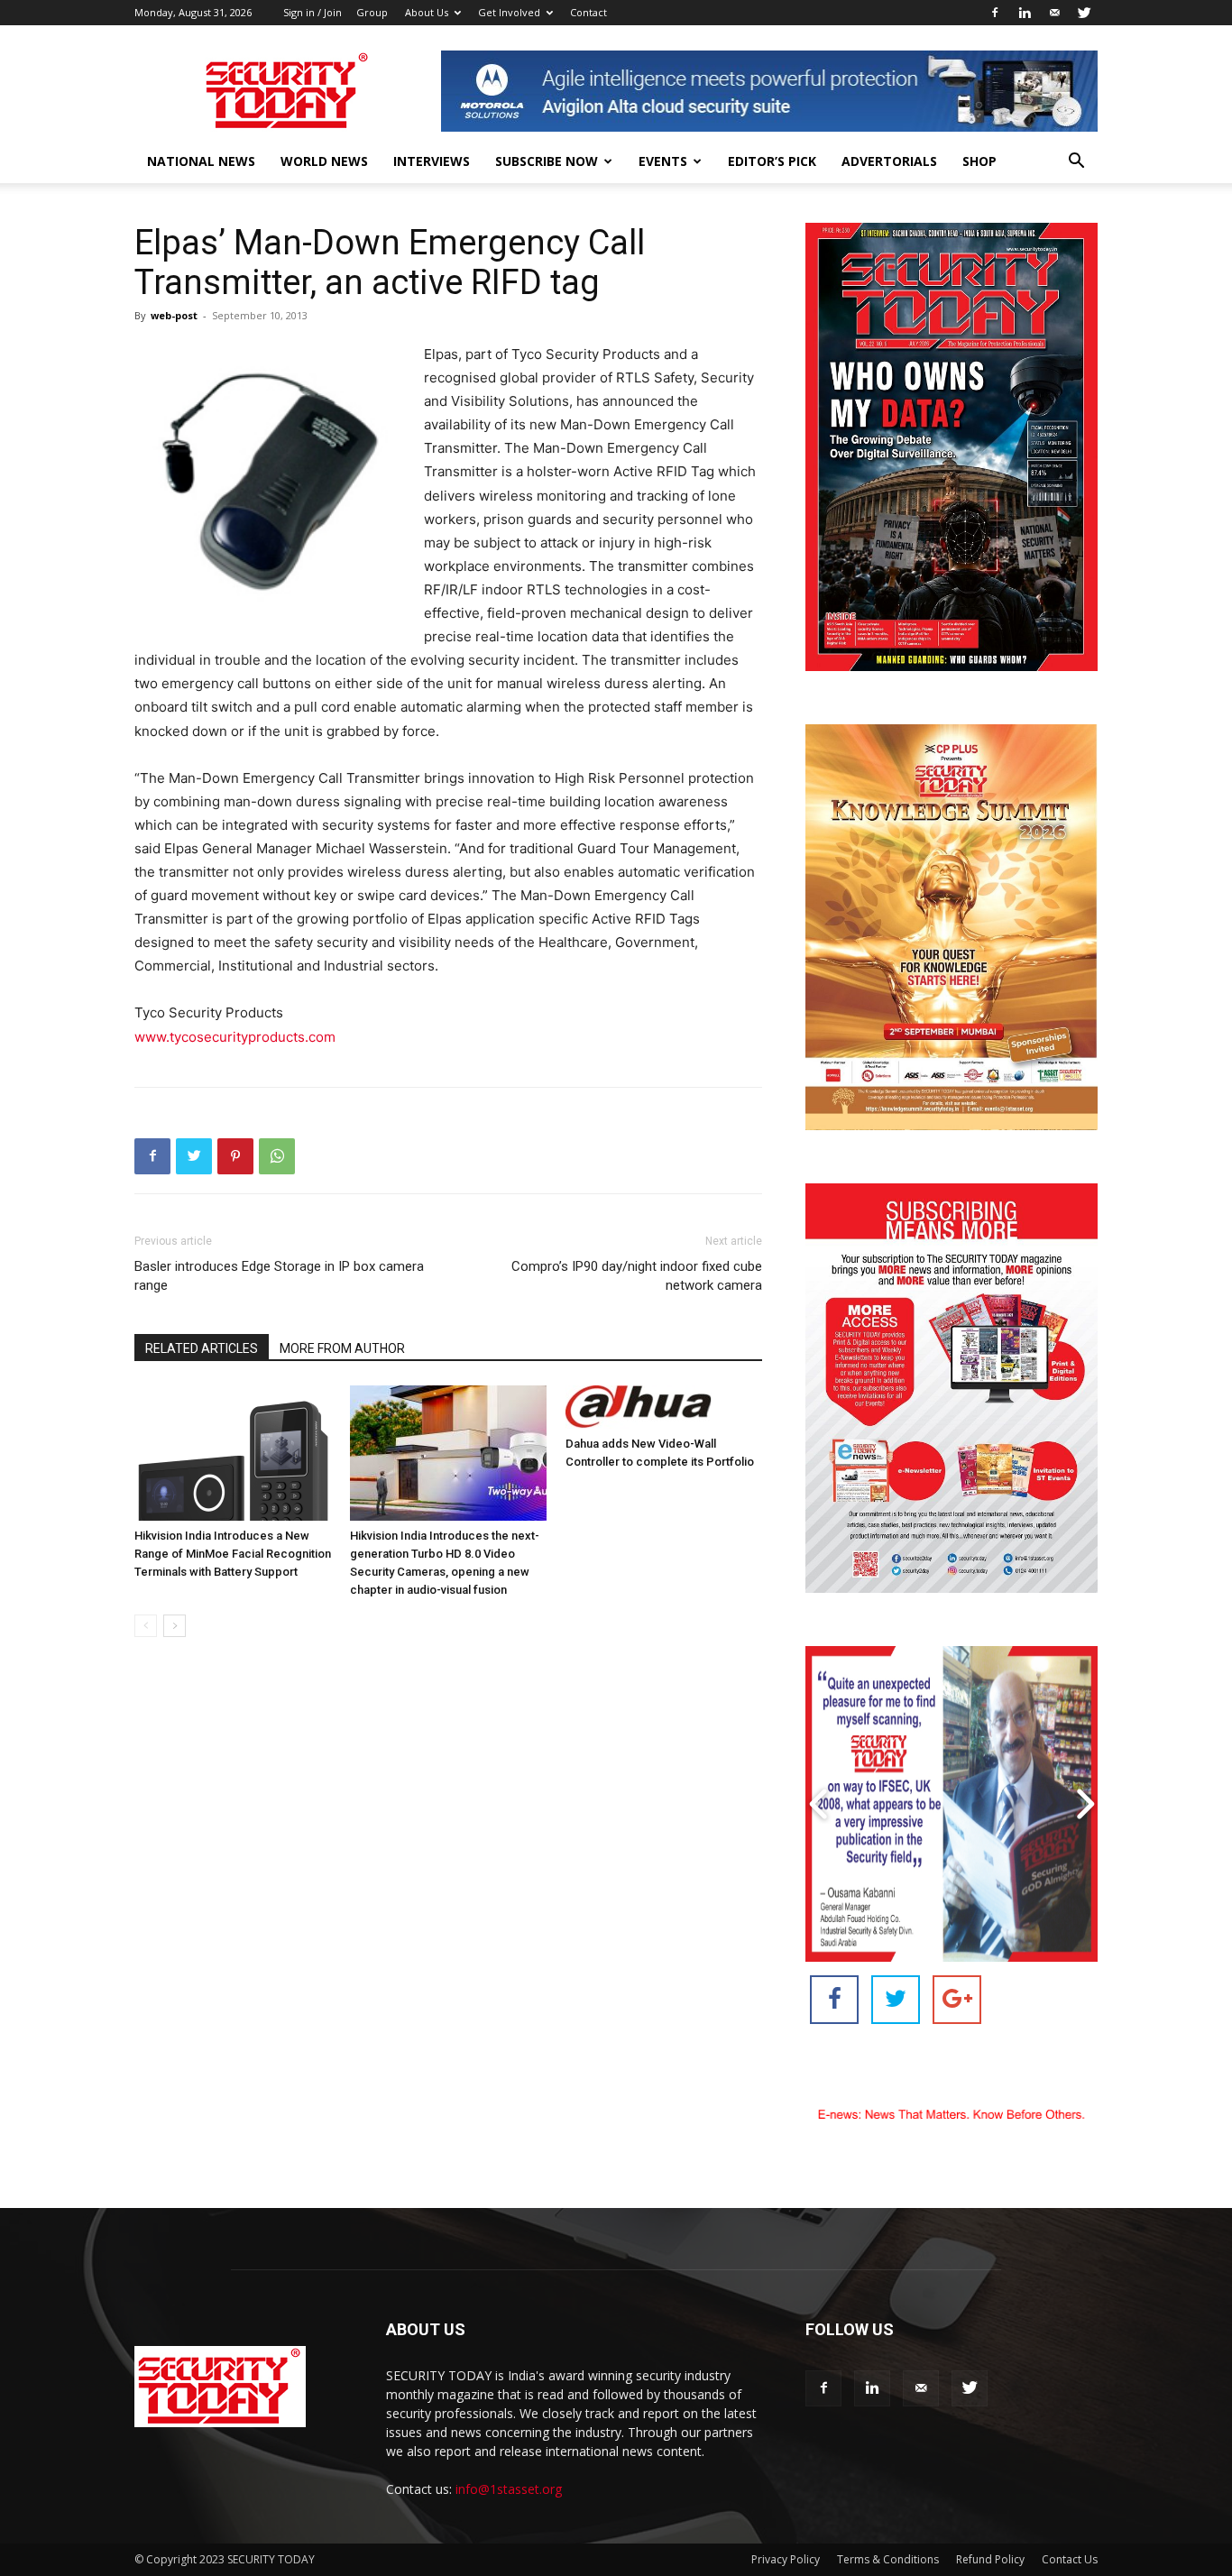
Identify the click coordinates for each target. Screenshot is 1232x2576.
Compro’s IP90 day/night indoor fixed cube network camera (637, 1276)
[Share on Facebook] (834, 2000)
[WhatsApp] (277, 1156)
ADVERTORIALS (889, 161)
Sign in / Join (313, 12)
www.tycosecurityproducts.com (235, 1037)
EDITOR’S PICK (772, 161)
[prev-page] (146, 1626)
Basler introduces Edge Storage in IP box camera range (279, 1276)
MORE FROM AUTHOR (342, 1348)
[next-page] (175, 1626)
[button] (1076, 163)
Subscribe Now (547, 161)
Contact (588, 12)
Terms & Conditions (888, 2559)
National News (201, 161)
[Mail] (1054, 13)
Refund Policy (990, 2559)
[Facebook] (995, 13)
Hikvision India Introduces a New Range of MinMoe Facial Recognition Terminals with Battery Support (233, 1554)
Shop (979, 161)
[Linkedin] (1025, 13)
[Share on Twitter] (896, 2000)
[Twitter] (1084, 13)
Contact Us (1070, 2559)
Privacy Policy (786, 2559)
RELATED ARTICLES (202, 1348)
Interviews (432, 161)
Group (372, 12)
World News (324, 161)
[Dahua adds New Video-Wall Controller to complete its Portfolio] (664, 1407)
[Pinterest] (235, 1156)
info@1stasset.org (509, 2489)
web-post (174, 315)
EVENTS (663, 161)
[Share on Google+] (957, 2000)
